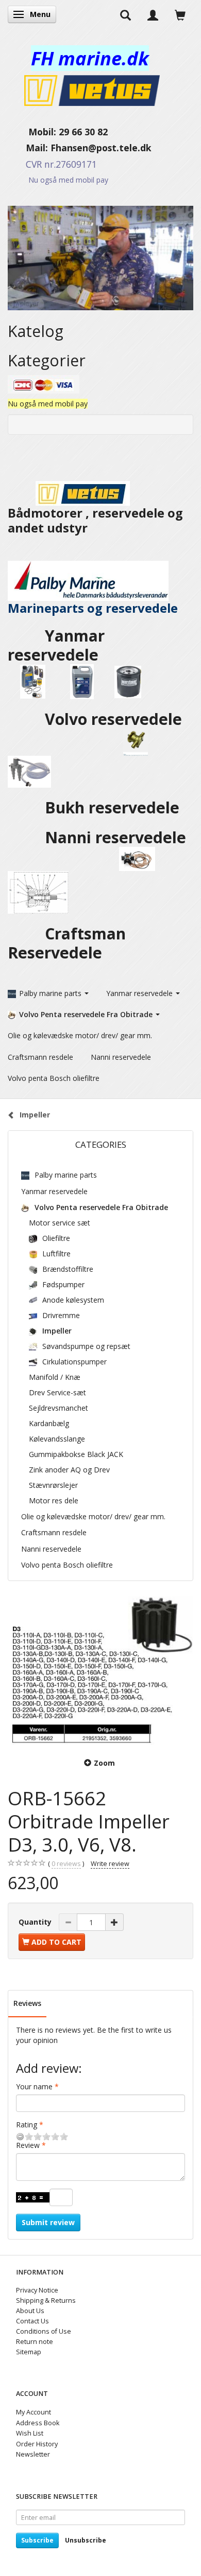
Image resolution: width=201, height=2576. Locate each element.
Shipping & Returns (46, 2300)
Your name (34, 2086)
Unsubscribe (86, 2540)
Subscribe (37, 2540)
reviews (66, 1864)
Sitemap (29, 2352)
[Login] (153, 14)
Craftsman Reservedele (67, 943)
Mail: (29, 148)
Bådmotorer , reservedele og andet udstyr (95, 520)
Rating (27, 2125)
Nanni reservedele (118, 837)
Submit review (48, 2222)
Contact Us (32, 2321)
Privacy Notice (37, 2290)
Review (28, 2145)
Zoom (104, 1763)
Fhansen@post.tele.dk (101, 148)
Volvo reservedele (115, 719)
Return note (35, 2342)
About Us (30, 2311)
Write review (110, 1864)
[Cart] (180, 14)
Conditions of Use (44, 2331)
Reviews (27, 2003)
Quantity (36, 1922)
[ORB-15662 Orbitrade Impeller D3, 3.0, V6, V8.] (100, 1671)
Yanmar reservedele (56, 645)
